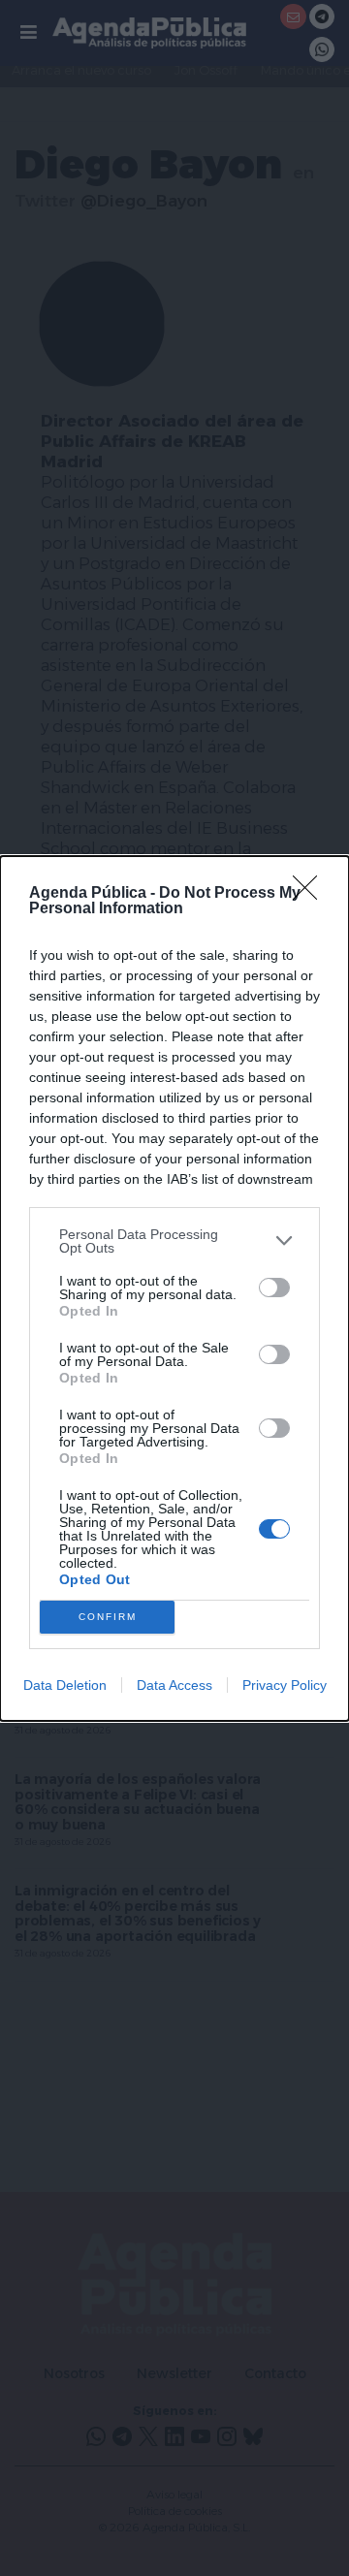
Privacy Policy (285, 1685)
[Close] (311, 894)
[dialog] (174, 1288)
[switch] (274, 1288)
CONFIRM (108, 1617)
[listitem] (174, 1241)
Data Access (174, 1685)
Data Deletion (65, 1685)
